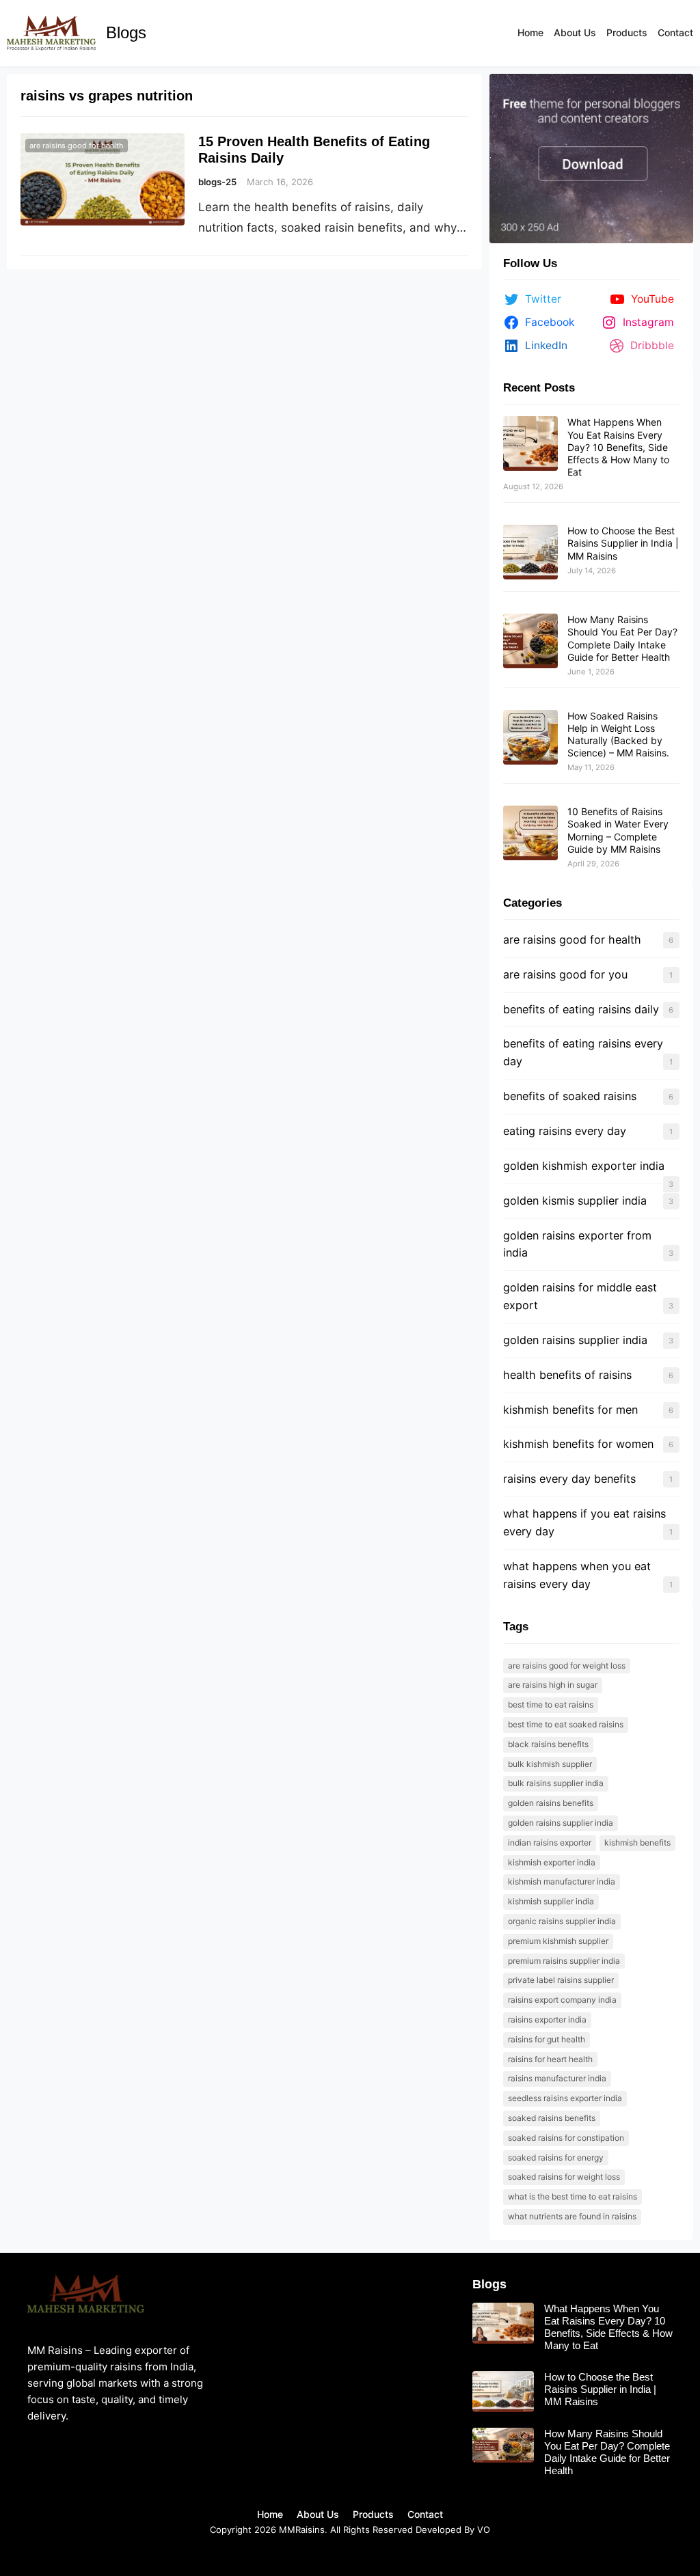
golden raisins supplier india (575, 1340)
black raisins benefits (548, 1744)
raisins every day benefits (569, 1479)
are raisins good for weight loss (567, 1666)
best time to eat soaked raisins (566, 1724)
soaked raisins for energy (556, 2157)
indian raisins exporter (550, 1842)
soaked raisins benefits (552, 2118)
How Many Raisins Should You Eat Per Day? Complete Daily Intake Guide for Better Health (622, 638)
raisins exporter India (547, 2019)
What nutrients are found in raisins (572, 2216)
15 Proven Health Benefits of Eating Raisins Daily (314, 150)
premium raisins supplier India (564, 1961)
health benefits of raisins (567, 1375)
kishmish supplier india (551, 1901)
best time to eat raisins (551, 1704)
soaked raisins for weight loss (564, 2177)
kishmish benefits (637, 1842)
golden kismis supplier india (575, 1201)
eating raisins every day (565, 1131)
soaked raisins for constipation (566, 2138)
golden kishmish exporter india (584, 1166)
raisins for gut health (547, 2039)
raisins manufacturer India (557, 2078)
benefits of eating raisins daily (581, 1009)
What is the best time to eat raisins (573, 2196)
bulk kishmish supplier (550, 1764)
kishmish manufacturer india (562, 1881)
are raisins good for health (77, 146)
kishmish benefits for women (578, 1444)
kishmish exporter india (552, 1862)
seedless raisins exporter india (565, 2098)
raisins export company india (562, 2000)
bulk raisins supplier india (556, 1783)
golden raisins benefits (551, 1803)
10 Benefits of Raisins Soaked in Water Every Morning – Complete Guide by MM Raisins (618, 830)
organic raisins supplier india (562, 1921)
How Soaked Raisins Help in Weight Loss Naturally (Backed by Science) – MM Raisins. (618, 735)
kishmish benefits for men (570, 1410)
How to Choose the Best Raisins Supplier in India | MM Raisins (623, 543)
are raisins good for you (565, 974)
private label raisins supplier (561, 1980)
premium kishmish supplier (558, 1941)
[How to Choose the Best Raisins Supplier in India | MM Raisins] (530, 553)
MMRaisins (302, 2530)
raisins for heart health (550, 2059)
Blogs (126, 32)
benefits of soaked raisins (570, 1096)
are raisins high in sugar (553, 1685)
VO (484, 2530)
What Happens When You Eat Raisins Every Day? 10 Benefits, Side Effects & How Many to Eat (618, 447)
